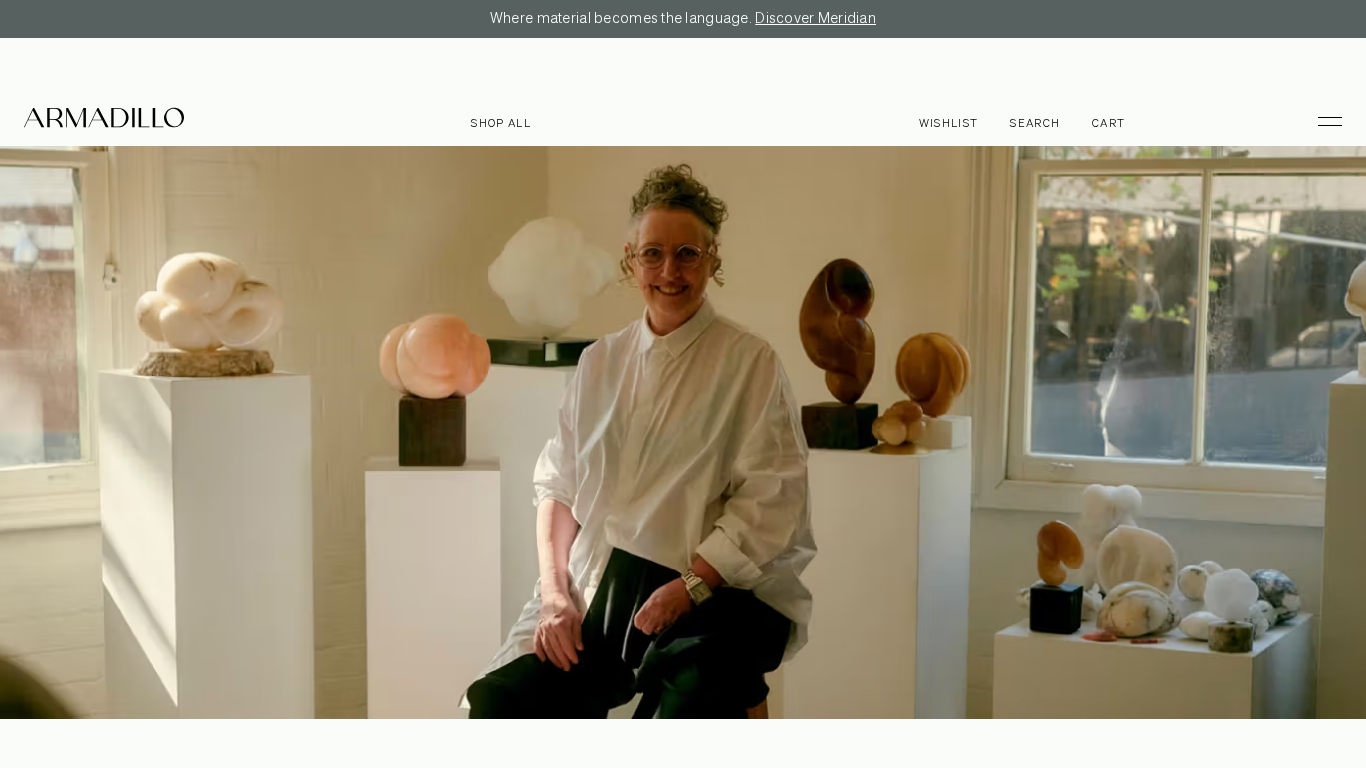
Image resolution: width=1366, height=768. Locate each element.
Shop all (501, 123)
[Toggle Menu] (1321, 121)
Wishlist (949, 123)
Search (1035, 123)
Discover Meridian (815, 19)
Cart (1108, 123)
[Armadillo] (104, 121)
